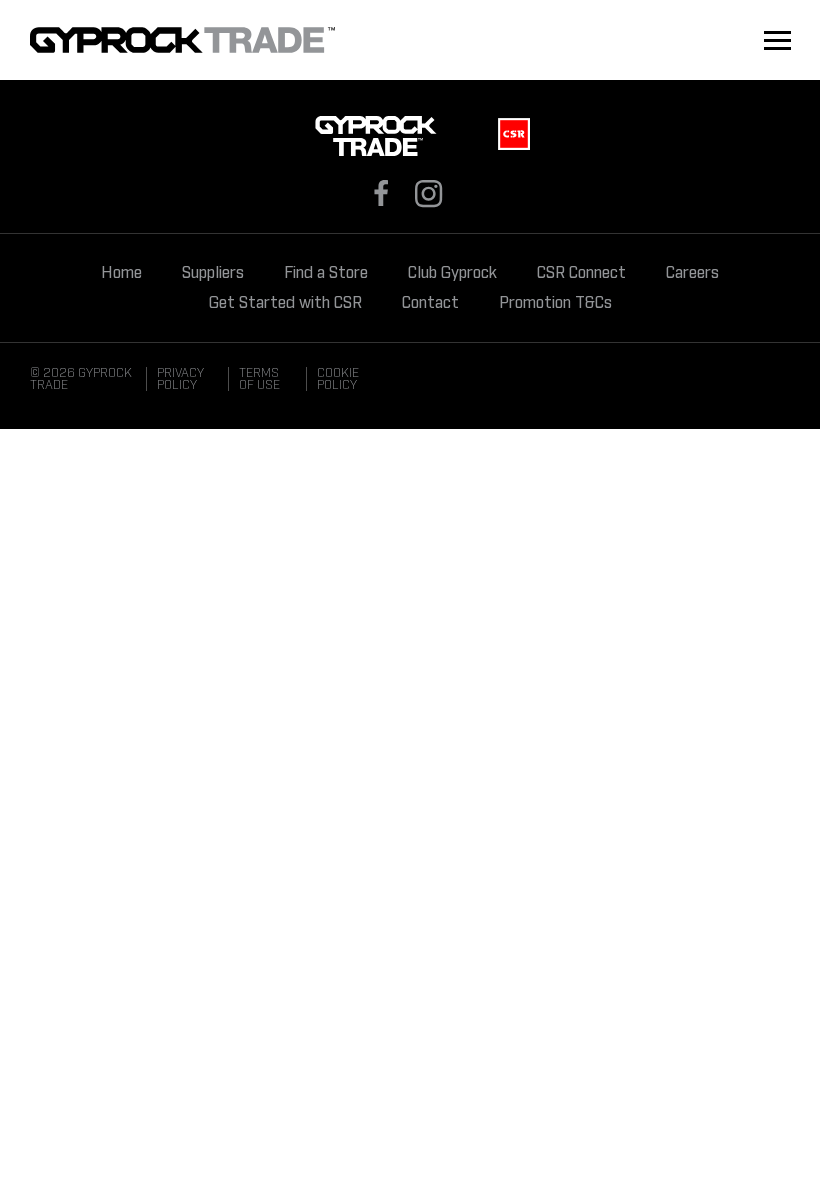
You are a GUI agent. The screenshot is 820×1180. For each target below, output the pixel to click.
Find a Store (326, 273)
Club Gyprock (452, 273)
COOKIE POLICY (338, 379)
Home (121, 273)
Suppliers (213, 273)
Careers (692, 273)
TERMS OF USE (259, 379)
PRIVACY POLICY (180, 379)
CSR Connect (581, 273)
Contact (430, 303)
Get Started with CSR (285, 303)
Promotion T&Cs (555, 303)
